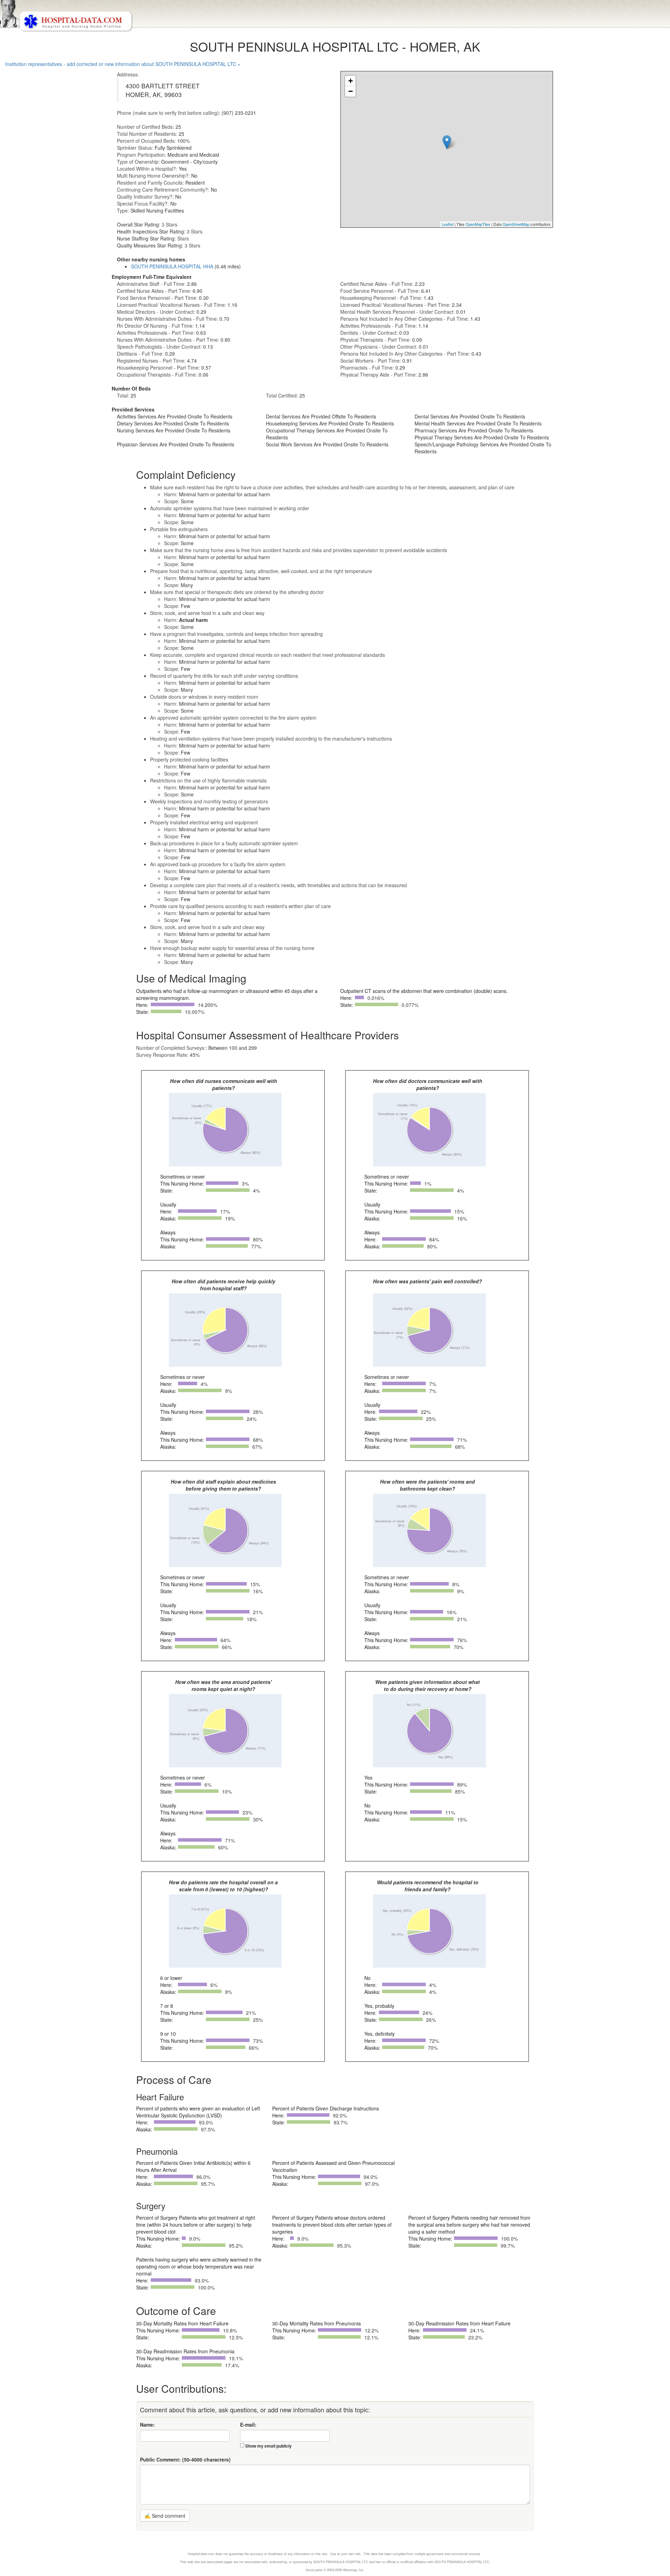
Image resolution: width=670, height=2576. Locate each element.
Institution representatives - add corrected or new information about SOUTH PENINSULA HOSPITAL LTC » (123, 64)
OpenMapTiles (478, 224)
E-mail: (248, 2425)
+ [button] (351, 81)
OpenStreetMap (516, 224)
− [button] (351, 91)
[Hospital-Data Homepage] (335, 16)
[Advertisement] (33, 193)
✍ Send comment (165, 2516)
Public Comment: (185, 2459)
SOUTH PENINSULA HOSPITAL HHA (172, 266)
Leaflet (448, 224)
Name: (147, 2425)
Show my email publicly (269, 2446)
